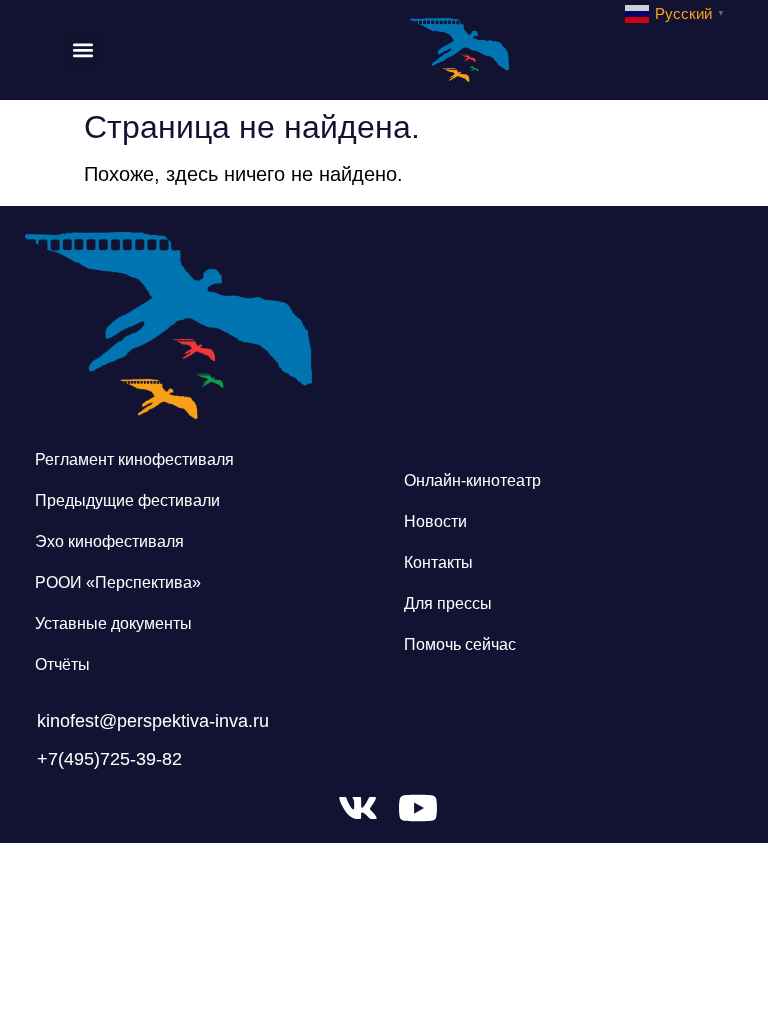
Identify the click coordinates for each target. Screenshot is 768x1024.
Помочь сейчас (460, 644)
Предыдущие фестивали (127, 500)
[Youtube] (418, 808)
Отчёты (62, 664)
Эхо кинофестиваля (109, 541)
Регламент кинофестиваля (134, 459)
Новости (435, 521)
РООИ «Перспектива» (118, 582)
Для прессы (448, 603)
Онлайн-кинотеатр (472, 480)
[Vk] (358, 808)
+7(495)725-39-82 (109, 759)
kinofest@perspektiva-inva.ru (153, 721)
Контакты (438, 562)
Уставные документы (113, 623)
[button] (82, 49)
